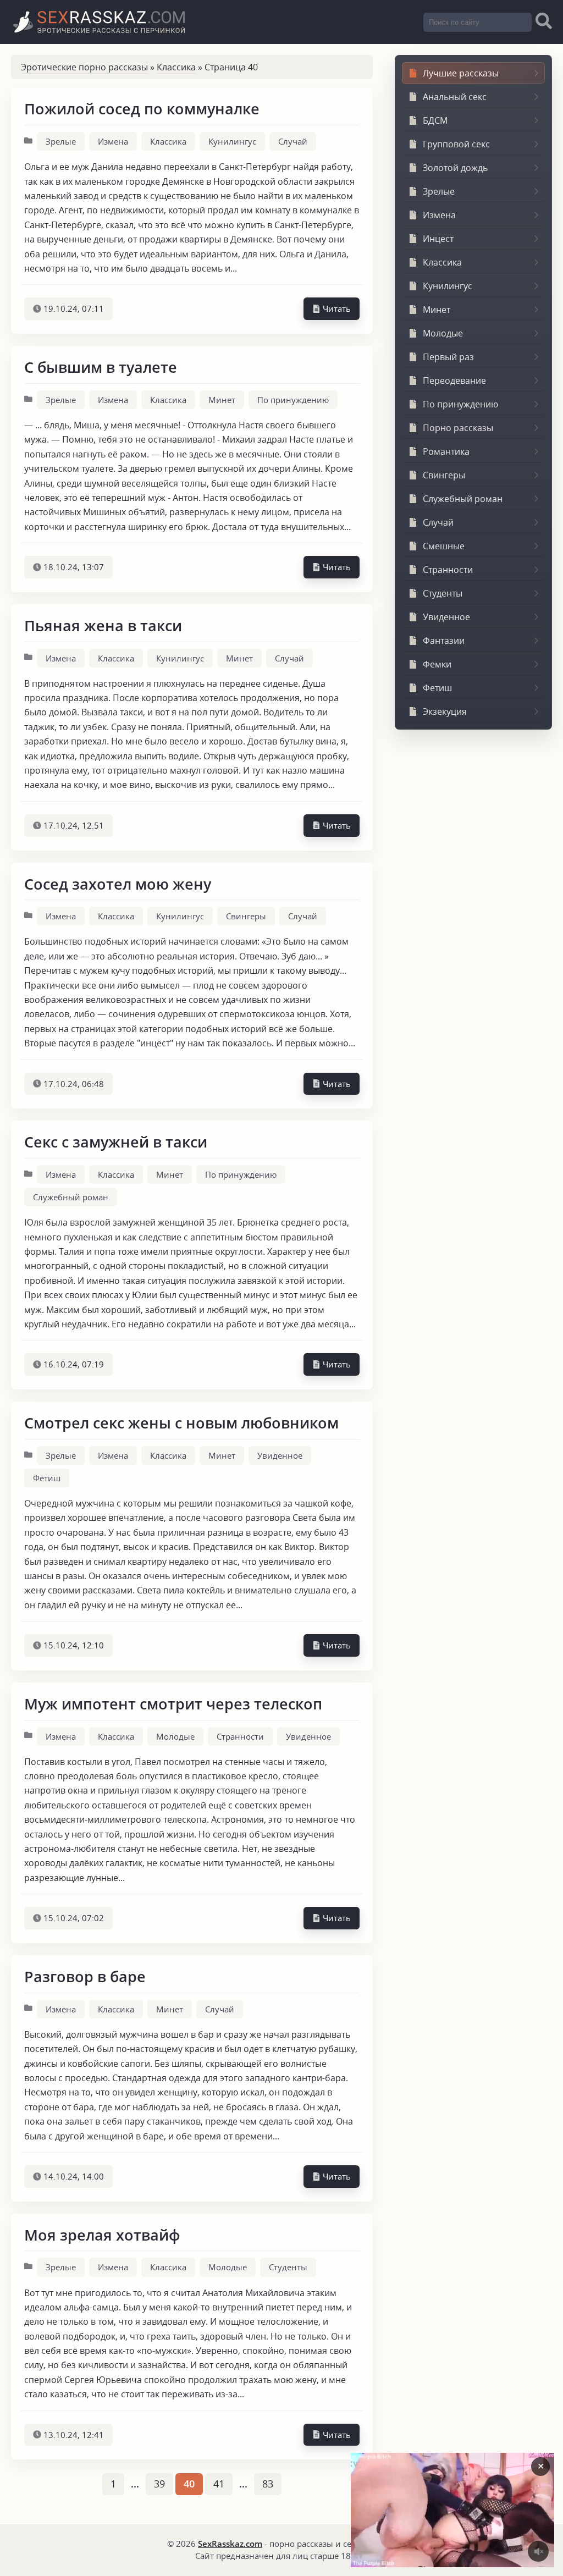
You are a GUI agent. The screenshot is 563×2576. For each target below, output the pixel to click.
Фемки (437, 664)
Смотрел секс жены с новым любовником (181, 1423)
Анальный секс (455, 97)
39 (159, 2484)
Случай (293, 141)
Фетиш (47, 1478)
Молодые (175, 1736)
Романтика (446, 451)
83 (268, 2484)
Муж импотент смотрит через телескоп (173, 1704)
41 (219, 2484)
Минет (222, 400)
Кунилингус (232, 141)
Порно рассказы (458, 428)
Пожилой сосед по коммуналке (142, 109)
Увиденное (280, 1455)
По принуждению (293, 400)
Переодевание (454, 380)
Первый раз (448, 357)
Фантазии (444, 641)
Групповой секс (456, 144)
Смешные (444, 546)
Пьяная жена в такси (103, 625)
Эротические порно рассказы (84, 67)
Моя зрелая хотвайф (102, 2235)
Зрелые (61, 141)
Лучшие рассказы (461, 73)
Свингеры (246, 916)
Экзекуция (445, 711)
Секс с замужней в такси (116, 1142)
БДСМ (435, 120)
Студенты (288, 2267)
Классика (176, 67)
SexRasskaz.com (230, 2544)
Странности (240, 1736)
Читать (336, 308)
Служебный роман (71, 1197)
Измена (113, 141)
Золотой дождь (455, 168)
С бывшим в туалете (101, 367)
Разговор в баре (85, 1976)
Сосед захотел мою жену (118, 884)
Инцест (438, 239)
